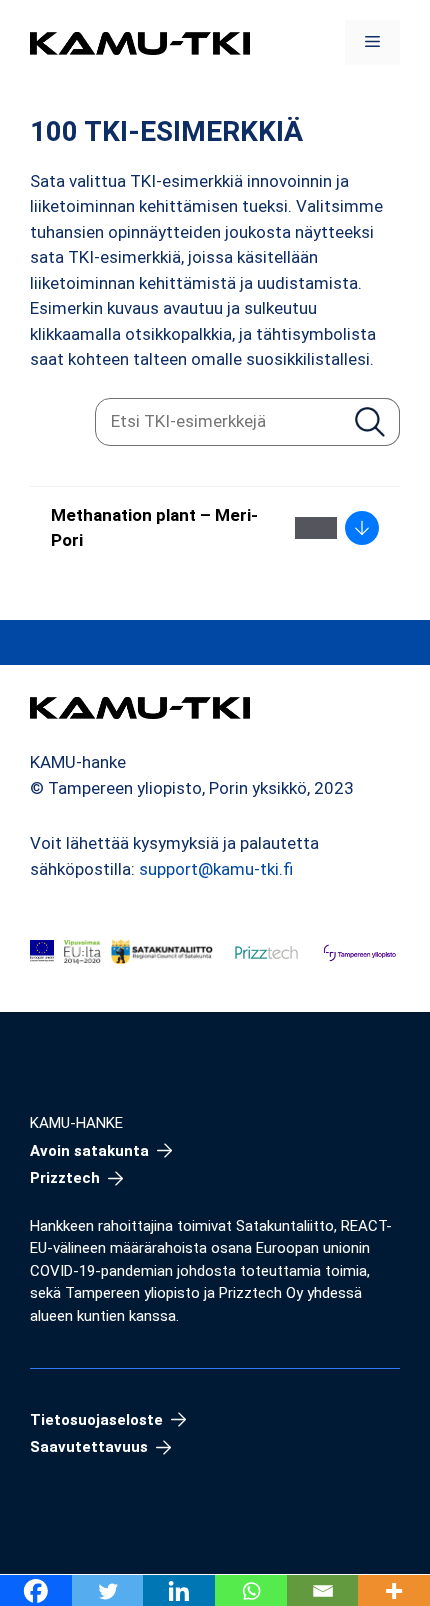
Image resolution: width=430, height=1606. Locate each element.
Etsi (369, 421)
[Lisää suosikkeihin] (316, 528)
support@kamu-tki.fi (216, 869)
